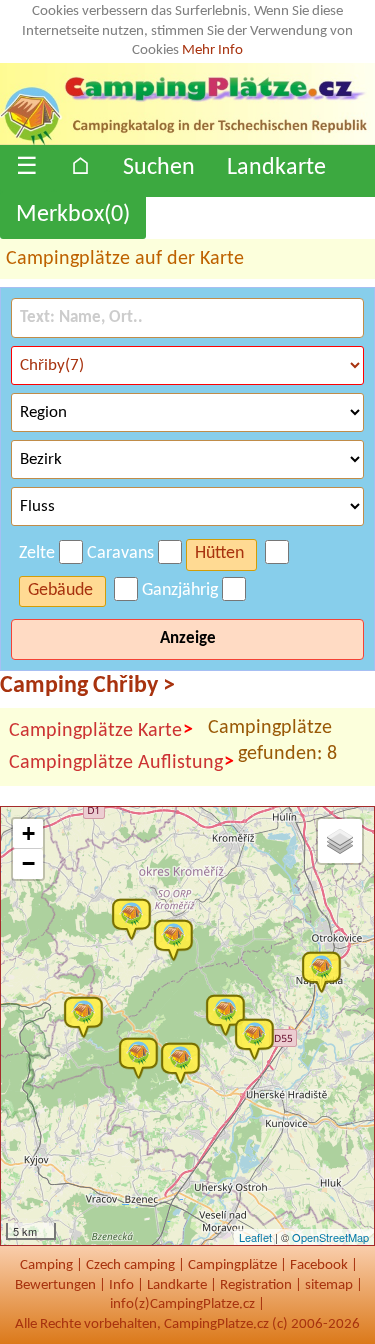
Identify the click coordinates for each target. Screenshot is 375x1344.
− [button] (28, 863)
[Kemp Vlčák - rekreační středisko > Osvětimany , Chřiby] (143, 1057)
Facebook (319, 1265)
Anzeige (188, 638)
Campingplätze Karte (101, 730)
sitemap (329, 1285)
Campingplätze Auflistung (121, 762)
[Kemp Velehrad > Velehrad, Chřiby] (230, 1014)
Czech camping (130, 1265)
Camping (46, 1265)
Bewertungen (55, 1285)
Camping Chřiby (87, 686)
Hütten (219, 553)
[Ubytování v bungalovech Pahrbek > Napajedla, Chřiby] (326, 971)
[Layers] (340, 841)
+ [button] (28, 833)
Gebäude (60, 590)
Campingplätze (232, 1265)
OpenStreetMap (330, 1237)
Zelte (37, 553)
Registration (256, 1285)
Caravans (120, 553)
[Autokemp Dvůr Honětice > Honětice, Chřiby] (136, 918)
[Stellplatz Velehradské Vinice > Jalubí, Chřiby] (259, 1038)
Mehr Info (212, 50)
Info (121, 1285)
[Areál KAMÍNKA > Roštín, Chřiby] (178, 939)
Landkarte (276, 168)
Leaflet (255, 1237)
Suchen (159, 168)
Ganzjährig (180, 590)
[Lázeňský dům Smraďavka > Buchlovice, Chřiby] (185, 1062)
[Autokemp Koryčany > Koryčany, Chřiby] (88, 1016)
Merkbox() (73, 215)
